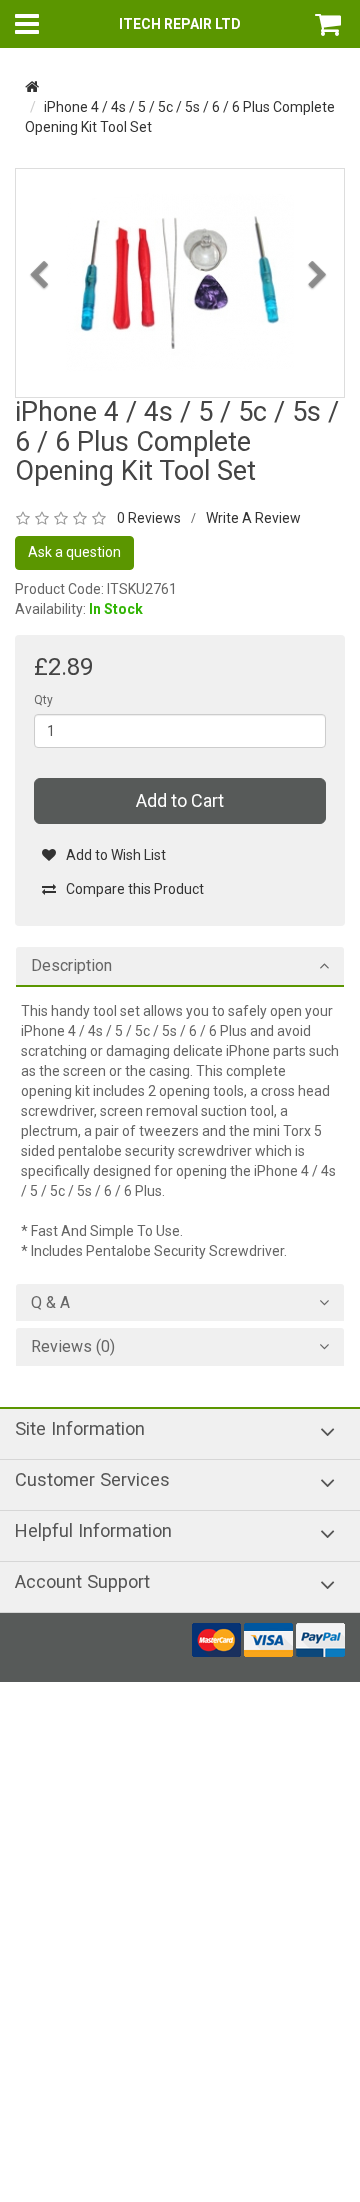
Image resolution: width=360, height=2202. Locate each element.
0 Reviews (149, 518)
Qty (43, 700)
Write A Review (253, 518)
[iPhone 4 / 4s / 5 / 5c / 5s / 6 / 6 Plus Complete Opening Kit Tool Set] (180, 282)
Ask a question (74, 552)
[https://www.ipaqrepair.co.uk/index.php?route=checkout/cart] (330, 24)
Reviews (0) (73, 1347)
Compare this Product (135, 889)
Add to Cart (180, 800)
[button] (40, 328)
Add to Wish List (116, 855)
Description (71, 966)
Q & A (50, 1303)
